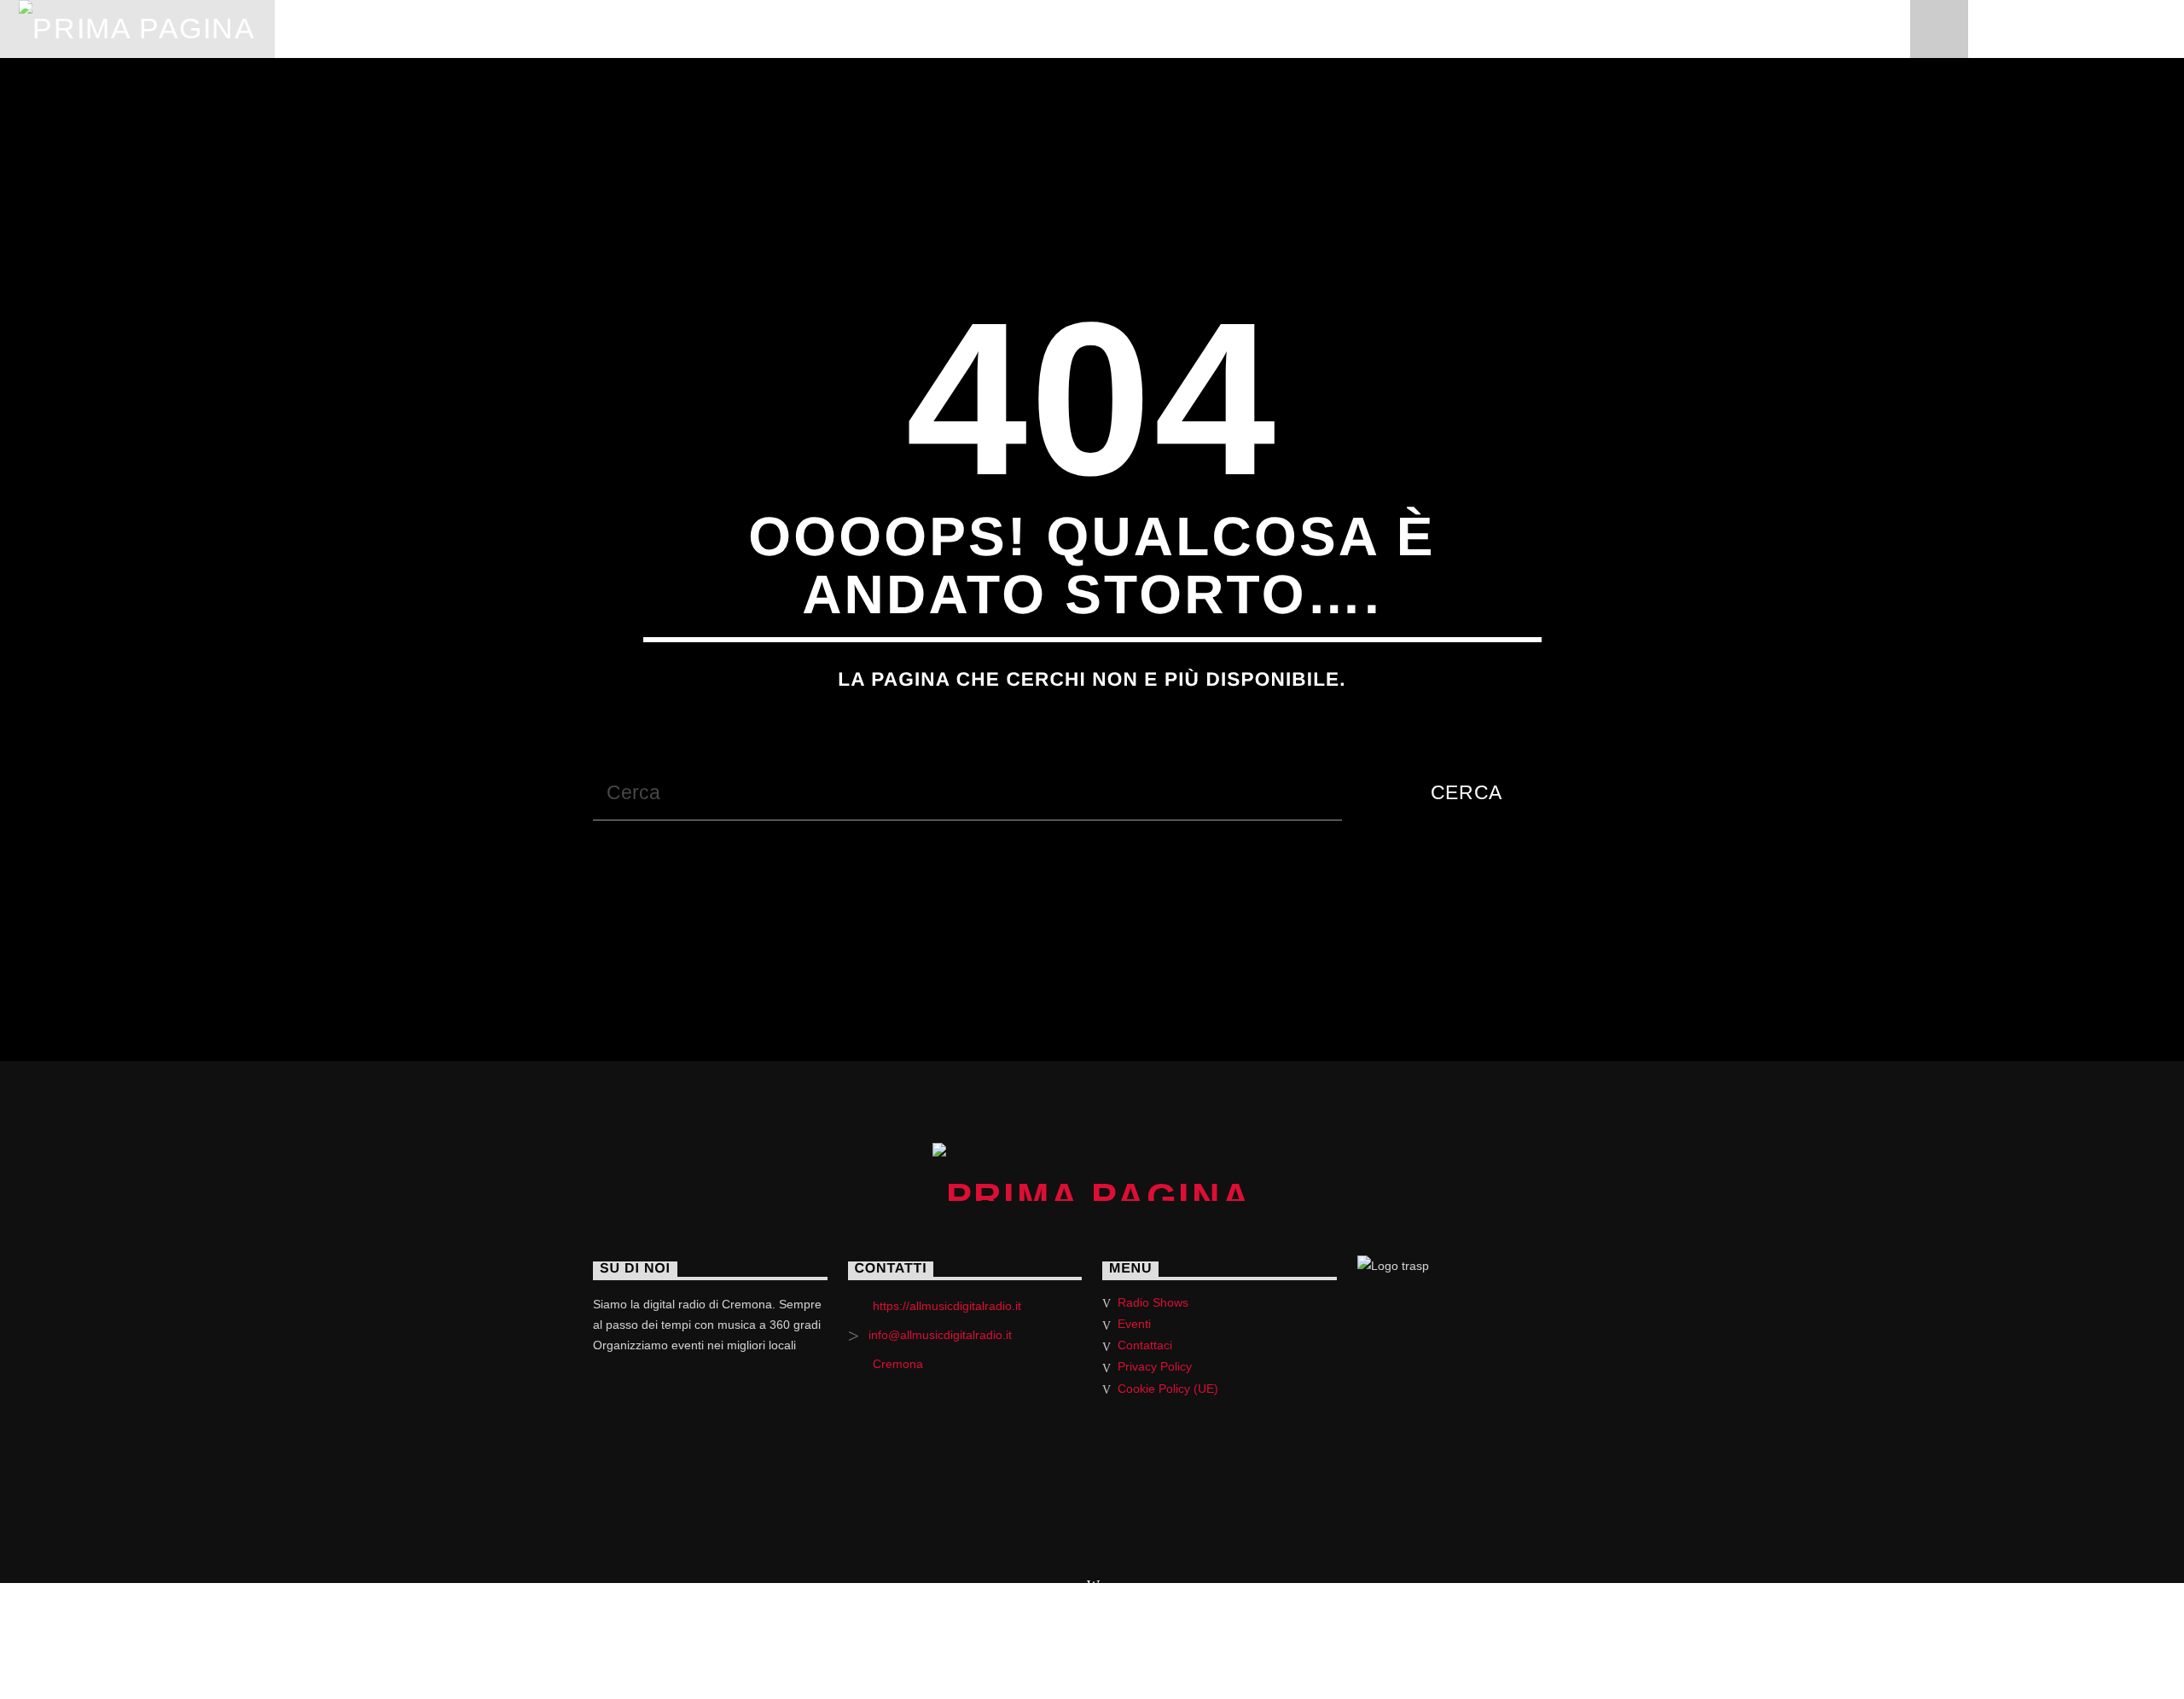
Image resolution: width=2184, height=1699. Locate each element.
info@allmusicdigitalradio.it (940, 1335)
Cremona (898, 1364)
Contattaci (1145, 1345)
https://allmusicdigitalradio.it (947, 1306)
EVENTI (1013, 29)
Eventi (1134, 1324)
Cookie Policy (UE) (1168, 1389)
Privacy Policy (1155, 1366)
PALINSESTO (438, 29)
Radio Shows (1153, 1302)
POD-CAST (722, 29)
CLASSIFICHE (584, 29)
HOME (321, 29)
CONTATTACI (1135, 29)
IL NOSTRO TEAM (874, 29)
